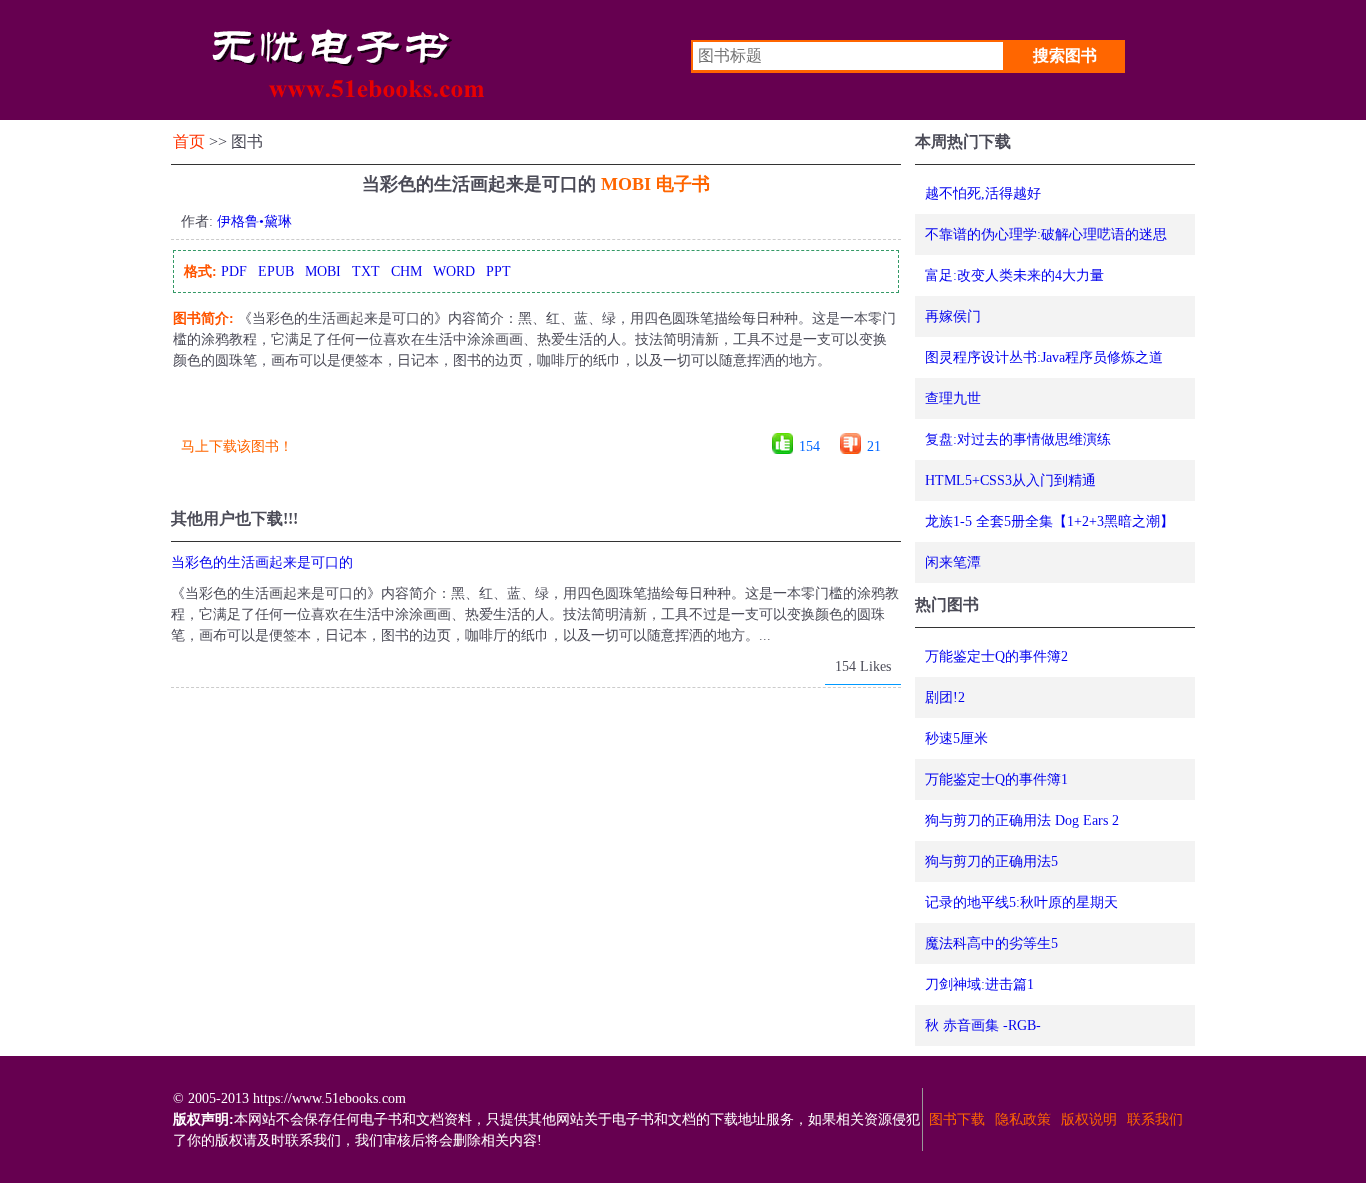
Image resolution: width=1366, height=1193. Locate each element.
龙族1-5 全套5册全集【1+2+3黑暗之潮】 (1049, 521)
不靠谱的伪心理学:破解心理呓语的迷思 (1046, 234)
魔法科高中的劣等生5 (991, 943)
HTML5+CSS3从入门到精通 (1010, 480)
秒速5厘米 (956, 738)
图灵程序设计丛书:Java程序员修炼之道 (1044, 357)
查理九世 (953, 398)
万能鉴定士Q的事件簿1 (996, 779)
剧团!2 (945, 697)
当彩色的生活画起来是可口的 (262, 562)
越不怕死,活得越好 (983, 193)
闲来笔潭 (953, 562)
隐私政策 (1023, 1119)
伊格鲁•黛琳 (254, 221)
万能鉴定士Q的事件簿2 (996, 656)
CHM (406, 271)
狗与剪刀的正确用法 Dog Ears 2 (1022, 820)
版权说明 (1089, 1119)
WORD (454, 271)
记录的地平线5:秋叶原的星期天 (1021, 902)
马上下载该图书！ (237, 446)
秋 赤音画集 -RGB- (983, 1025)
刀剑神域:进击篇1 (979, 984)
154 (809, 446)
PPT (498, 271)
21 (874, 446)
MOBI (323, 271)
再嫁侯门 (953, 316)
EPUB (276, 271)
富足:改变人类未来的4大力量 (1014, 275)
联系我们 (1155, 1119)
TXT (366, 271)
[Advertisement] (535, 408)
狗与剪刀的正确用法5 (991, 861)
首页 (189, 141)
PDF (234, 271)
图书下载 (957, 1119)
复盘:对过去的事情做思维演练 (1018, 439)
